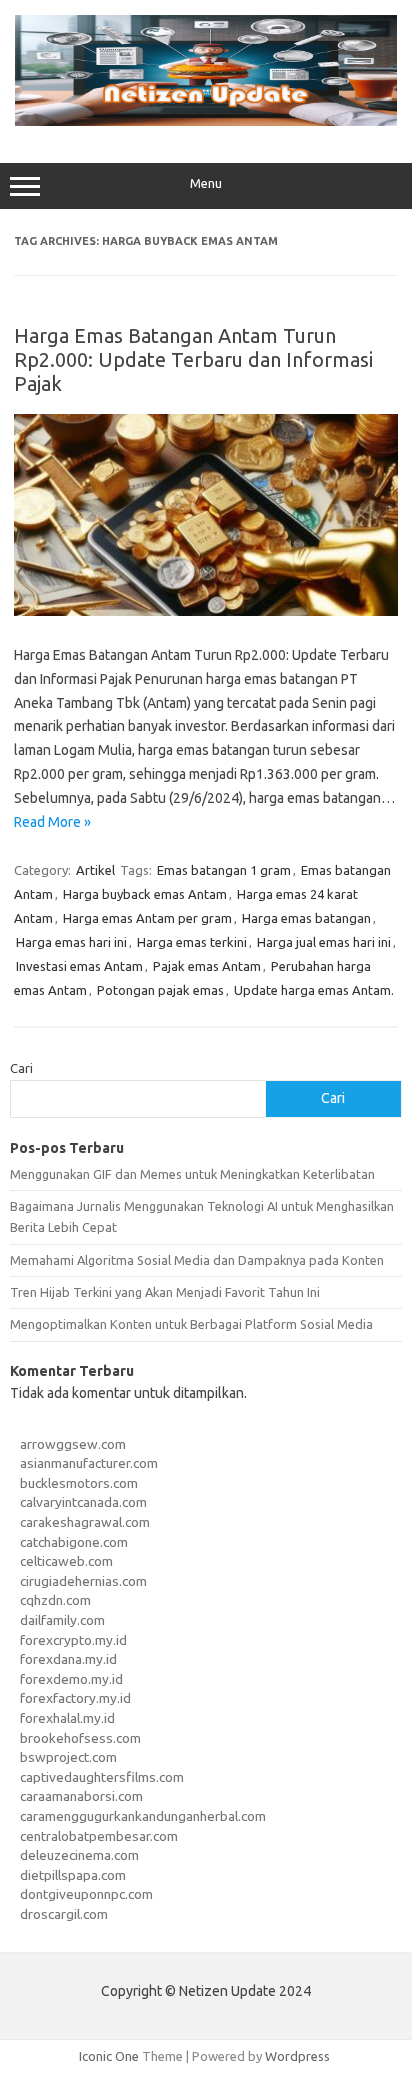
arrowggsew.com (73, 1444)
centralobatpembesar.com (99, 1836)
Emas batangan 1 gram (224, 870)
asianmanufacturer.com (89, 1463)
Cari (21, 1068)
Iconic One (109, 2056)
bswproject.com (68, 1757)
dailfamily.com (62, 1620)
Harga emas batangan (306, 918)
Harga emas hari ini (71, 942)
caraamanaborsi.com (81, 1796)
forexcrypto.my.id (73, 1640)
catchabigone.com (74, 1542)
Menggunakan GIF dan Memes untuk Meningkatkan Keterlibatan (192, 1174)
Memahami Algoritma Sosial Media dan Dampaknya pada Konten (197, 1260)
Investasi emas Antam (79, 966)
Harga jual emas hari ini (324, 942)
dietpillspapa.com (73, 1875)
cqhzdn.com (55, 1600)
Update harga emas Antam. (314, 990)
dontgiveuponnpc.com (86, 1894)
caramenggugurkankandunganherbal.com (143, 1816)
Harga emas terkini (192, 942)
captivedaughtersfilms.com (102, 1777)
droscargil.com (64, 1914)
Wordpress (297, 2056)
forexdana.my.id (68, 1659)
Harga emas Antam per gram (147, 918)
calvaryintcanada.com (83, 1502)
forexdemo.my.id (71, 1679)
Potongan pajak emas (160, 990)
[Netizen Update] (206, 121)
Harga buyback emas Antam (145, 894)
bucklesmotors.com (79, 1483)
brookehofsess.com (80, 1738)
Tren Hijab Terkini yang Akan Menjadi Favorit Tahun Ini (165, 1292)
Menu (206, 183)
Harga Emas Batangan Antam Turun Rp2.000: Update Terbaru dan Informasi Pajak (193, 359)
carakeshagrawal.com (85, 1522)
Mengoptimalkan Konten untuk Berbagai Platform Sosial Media (191, 1324)
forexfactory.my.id (75, 1698)
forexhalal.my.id (67, 1718)
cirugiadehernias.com (83, 1581)
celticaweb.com (66, 1561)
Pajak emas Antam (207, 966)
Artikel (95, 870)
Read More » (52, 822)
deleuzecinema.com (79, 1855)
